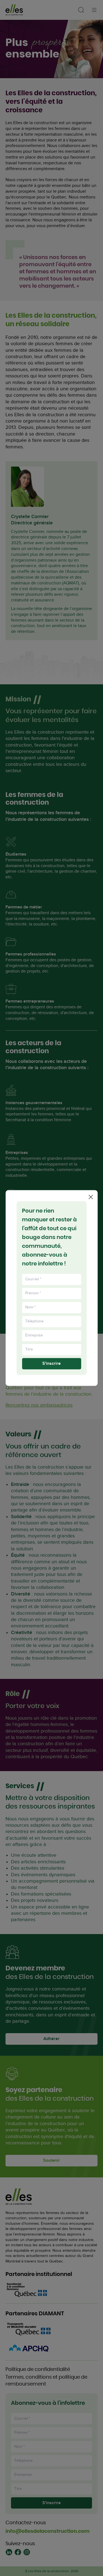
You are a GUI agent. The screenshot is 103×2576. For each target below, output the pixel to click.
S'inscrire (51, 1364)
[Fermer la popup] (91, 1197)
